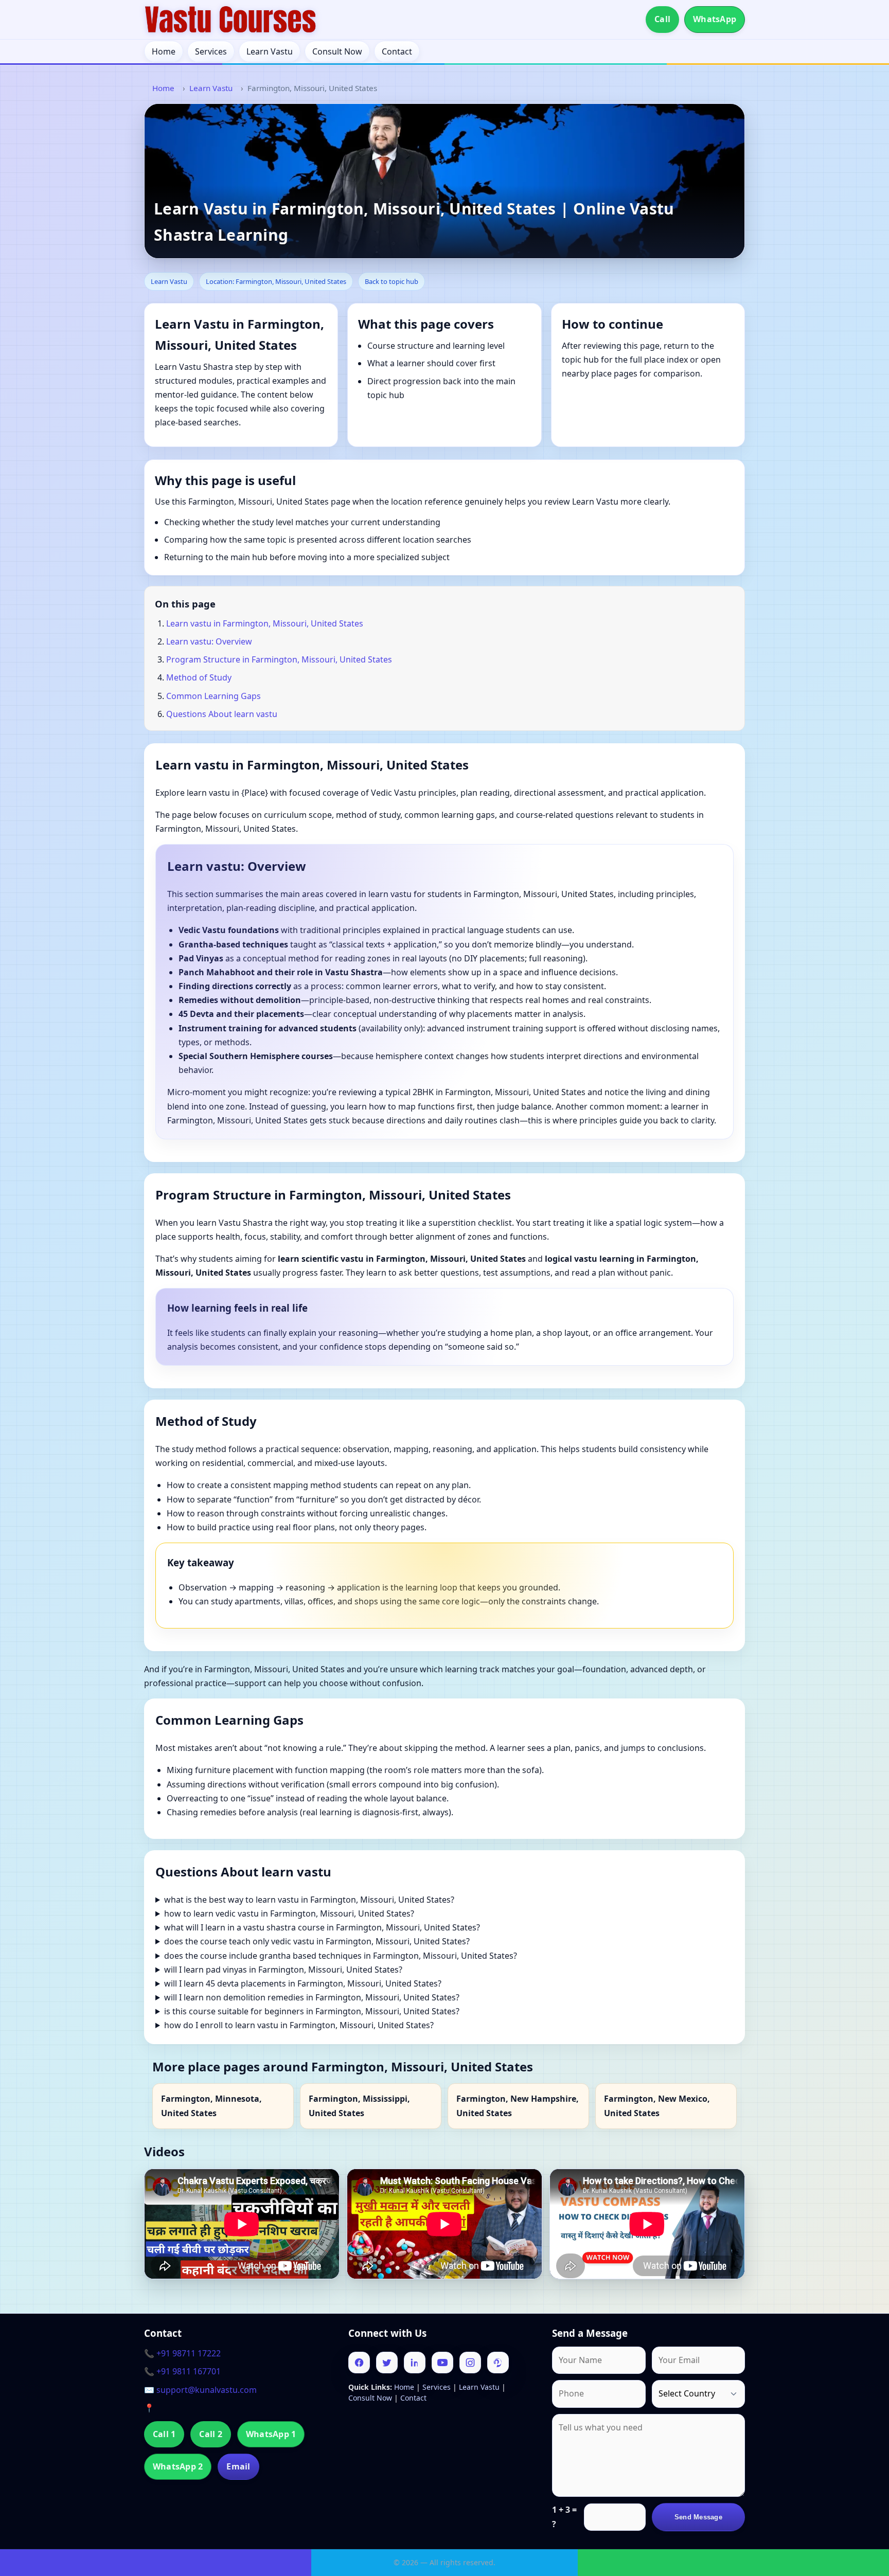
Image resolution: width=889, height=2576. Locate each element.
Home (164, 51)
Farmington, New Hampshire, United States (518, 2106)
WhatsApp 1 (271, 2434)
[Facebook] (359, 2363)
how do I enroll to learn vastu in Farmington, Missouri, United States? (299, 2025)
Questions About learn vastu (222, 714)
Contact (397, 51)
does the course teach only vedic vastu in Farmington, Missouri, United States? (317, 1941)
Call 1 (164, 2434)
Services (211, 51)
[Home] (230, 20)
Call (662, 19)
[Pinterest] (498, 2363)
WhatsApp (715, 19)
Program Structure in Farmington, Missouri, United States (279, 659)
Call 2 (210, 2434)
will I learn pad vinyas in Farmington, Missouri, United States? (283, 1970)
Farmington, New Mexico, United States (657, 2106)
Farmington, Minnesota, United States (211, 2106)
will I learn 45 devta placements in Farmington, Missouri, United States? (303, 1983)
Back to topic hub (392, 281)
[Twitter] (387, 2363)
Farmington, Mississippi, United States (359, 2106)
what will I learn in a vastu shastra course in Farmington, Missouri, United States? (322, 1927)
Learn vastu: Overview (209, 641)
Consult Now (337, 51)
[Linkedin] (415, 2363)
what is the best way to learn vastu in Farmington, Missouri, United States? (309, 1900)
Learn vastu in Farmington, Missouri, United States (265, 623)
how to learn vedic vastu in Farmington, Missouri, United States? (289, 1913)
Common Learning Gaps (214, 696)
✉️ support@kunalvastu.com (200, 2390)
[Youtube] (442, 2363)
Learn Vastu (270, 51)
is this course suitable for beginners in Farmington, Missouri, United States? (312, 2011)
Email (238, 2466)
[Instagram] (470, 2363)
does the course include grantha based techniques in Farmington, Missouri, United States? (341, 1956)
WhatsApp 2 (178, 2466)
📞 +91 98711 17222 (182, 2353)
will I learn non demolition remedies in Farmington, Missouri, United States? (312, 1997)
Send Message (698, 2517)
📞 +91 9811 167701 (182, 2371)
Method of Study (199, 677)
